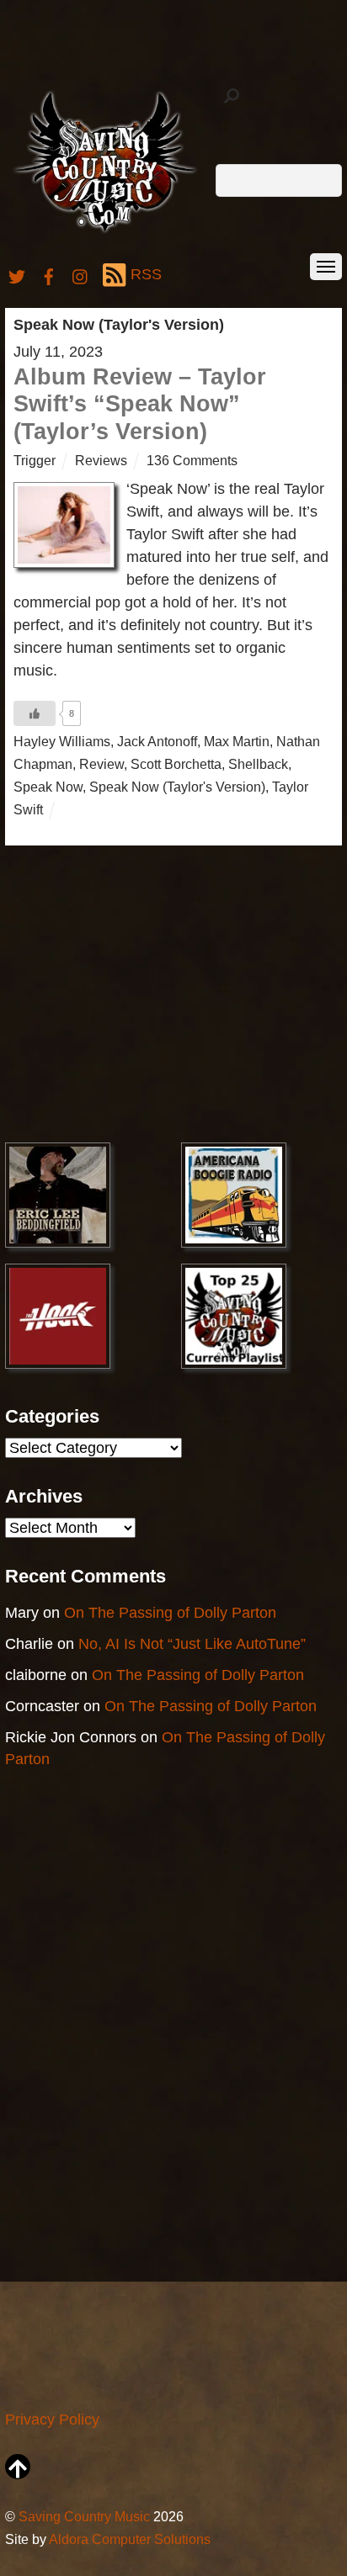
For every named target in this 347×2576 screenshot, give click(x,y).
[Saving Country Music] (105, 232)
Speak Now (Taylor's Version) (177, 787)
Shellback (258, 764)
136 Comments (192, 460)
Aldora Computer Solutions (130, 2539)
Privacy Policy (52, 2420)
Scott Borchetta (176, 764)
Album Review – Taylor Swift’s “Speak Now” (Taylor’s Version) (140, 404)
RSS (146, 274)
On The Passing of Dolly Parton (170, 1613)
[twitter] (17, 274)
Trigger (35, 460)
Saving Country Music (84, 2516)
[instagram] (81, 274)
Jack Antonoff (157, 741)
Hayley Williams (62, 741)
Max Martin (237, 741)
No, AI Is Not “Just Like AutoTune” (192, 1644)
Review (101, 764)
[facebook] (49, 274)
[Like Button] (35, 713)
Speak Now (48, 787)
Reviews (101, 460)
